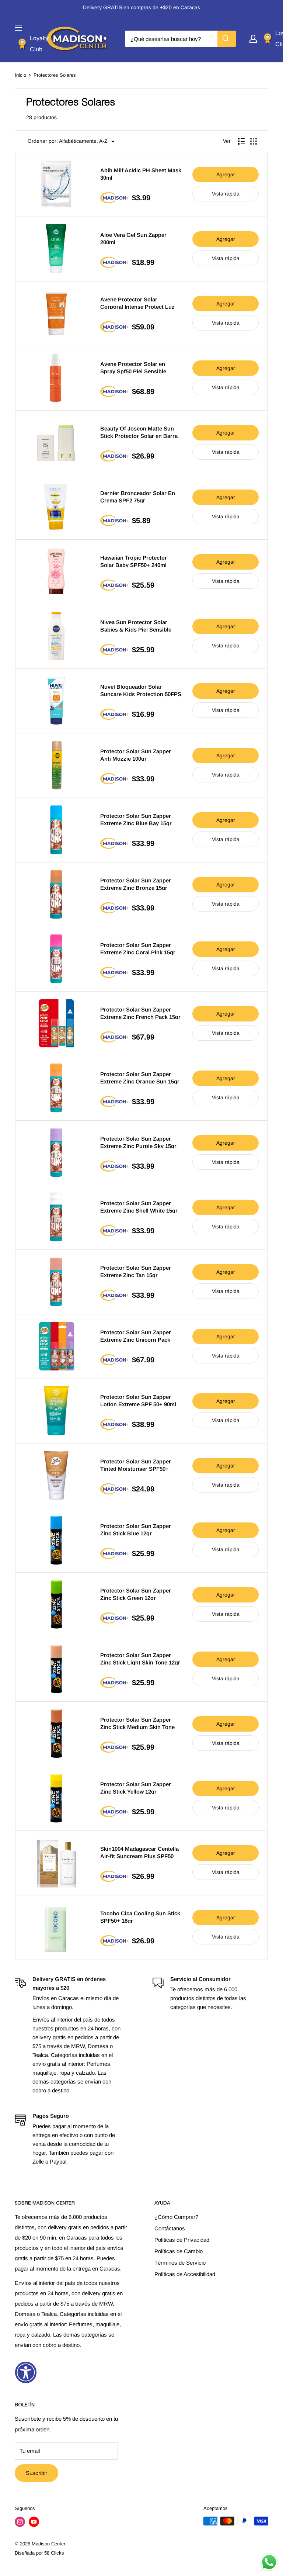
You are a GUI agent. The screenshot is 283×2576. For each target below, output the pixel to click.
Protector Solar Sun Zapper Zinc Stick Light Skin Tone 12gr (140, 1658)
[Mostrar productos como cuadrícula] (254, 141)
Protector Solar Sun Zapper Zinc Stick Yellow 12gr (136, 1787)
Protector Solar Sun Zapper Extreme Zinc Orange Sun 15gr (140, 1077)
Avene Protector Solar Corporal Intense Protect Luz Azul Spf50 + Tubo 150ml (137, 303)
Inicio (20, 75)
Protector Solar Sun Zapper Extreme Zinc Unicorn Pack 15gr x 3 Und (136, 1336)
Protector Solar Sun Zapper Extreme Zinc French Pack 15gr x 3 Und (140, 1013)
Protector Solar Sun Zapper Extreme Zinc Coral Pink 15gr (138, 948)
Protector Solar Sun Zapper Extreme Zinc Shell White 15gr (139, 1206)
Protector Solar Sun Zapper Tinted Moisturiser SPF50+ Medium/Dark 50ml (136, 1465)
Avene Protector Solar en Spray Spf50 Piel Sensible (133, 367)
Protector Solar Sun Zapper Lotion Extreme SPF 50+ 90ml (138, 1400)
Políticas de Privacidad (182, 2240)
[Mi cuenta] (253, 39)
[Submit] (227, 39)
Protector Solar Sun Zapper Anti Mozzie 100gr (136, 755)
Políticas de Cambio (179, 2251)
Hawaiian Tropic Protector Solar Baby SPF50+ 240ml (134, 561)
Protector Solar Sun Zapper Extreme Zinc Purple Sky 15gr (138, 1142)
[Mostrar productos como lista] (241, 141)
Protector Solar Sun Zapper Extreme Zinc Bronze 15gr (136, 884)
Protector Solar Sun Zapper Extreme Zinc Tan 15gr (136, 1271)
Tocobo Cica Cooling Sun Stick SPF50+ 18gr (140, 1917)
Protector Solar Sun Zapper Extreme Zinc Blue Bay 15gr (136, 819)
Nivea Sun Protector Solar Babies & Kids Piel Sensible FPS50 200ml (136, 625)
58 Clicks (54, 2553)
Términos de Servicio (180, 2263)
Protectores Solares (55, 75)
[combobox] (180, 39)
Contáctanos (170, 2228)
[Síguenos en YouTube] (34, 2522)
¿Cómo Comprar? (176, 2217)
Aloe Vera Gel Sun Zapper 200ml (133, 238)
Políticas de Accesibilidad (185, 2274)
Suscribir (36, 2473)
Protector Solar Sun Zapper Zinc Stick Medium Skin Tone (137, 1723)
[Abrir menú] (18, 28)
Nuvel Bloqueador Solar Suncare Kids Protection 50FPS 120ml (141, 690)
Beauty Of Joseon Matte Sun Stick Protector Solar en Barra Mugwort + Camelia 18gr (139, 432)
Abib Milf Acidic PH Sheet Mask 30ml (141, 174)
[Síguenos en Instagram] (20, 2522)
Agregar (226, 174)
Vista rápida (226, 194)
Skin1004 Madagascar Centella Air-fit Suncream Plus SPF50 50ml (139, 1852)
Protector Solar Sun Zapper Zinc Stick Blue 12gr (136, 1529)
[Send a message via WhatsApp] (269, 2562)
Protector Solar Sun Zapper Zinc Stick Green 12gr (136, 1594)
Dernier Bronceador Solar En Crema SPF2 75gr (138, 496)
